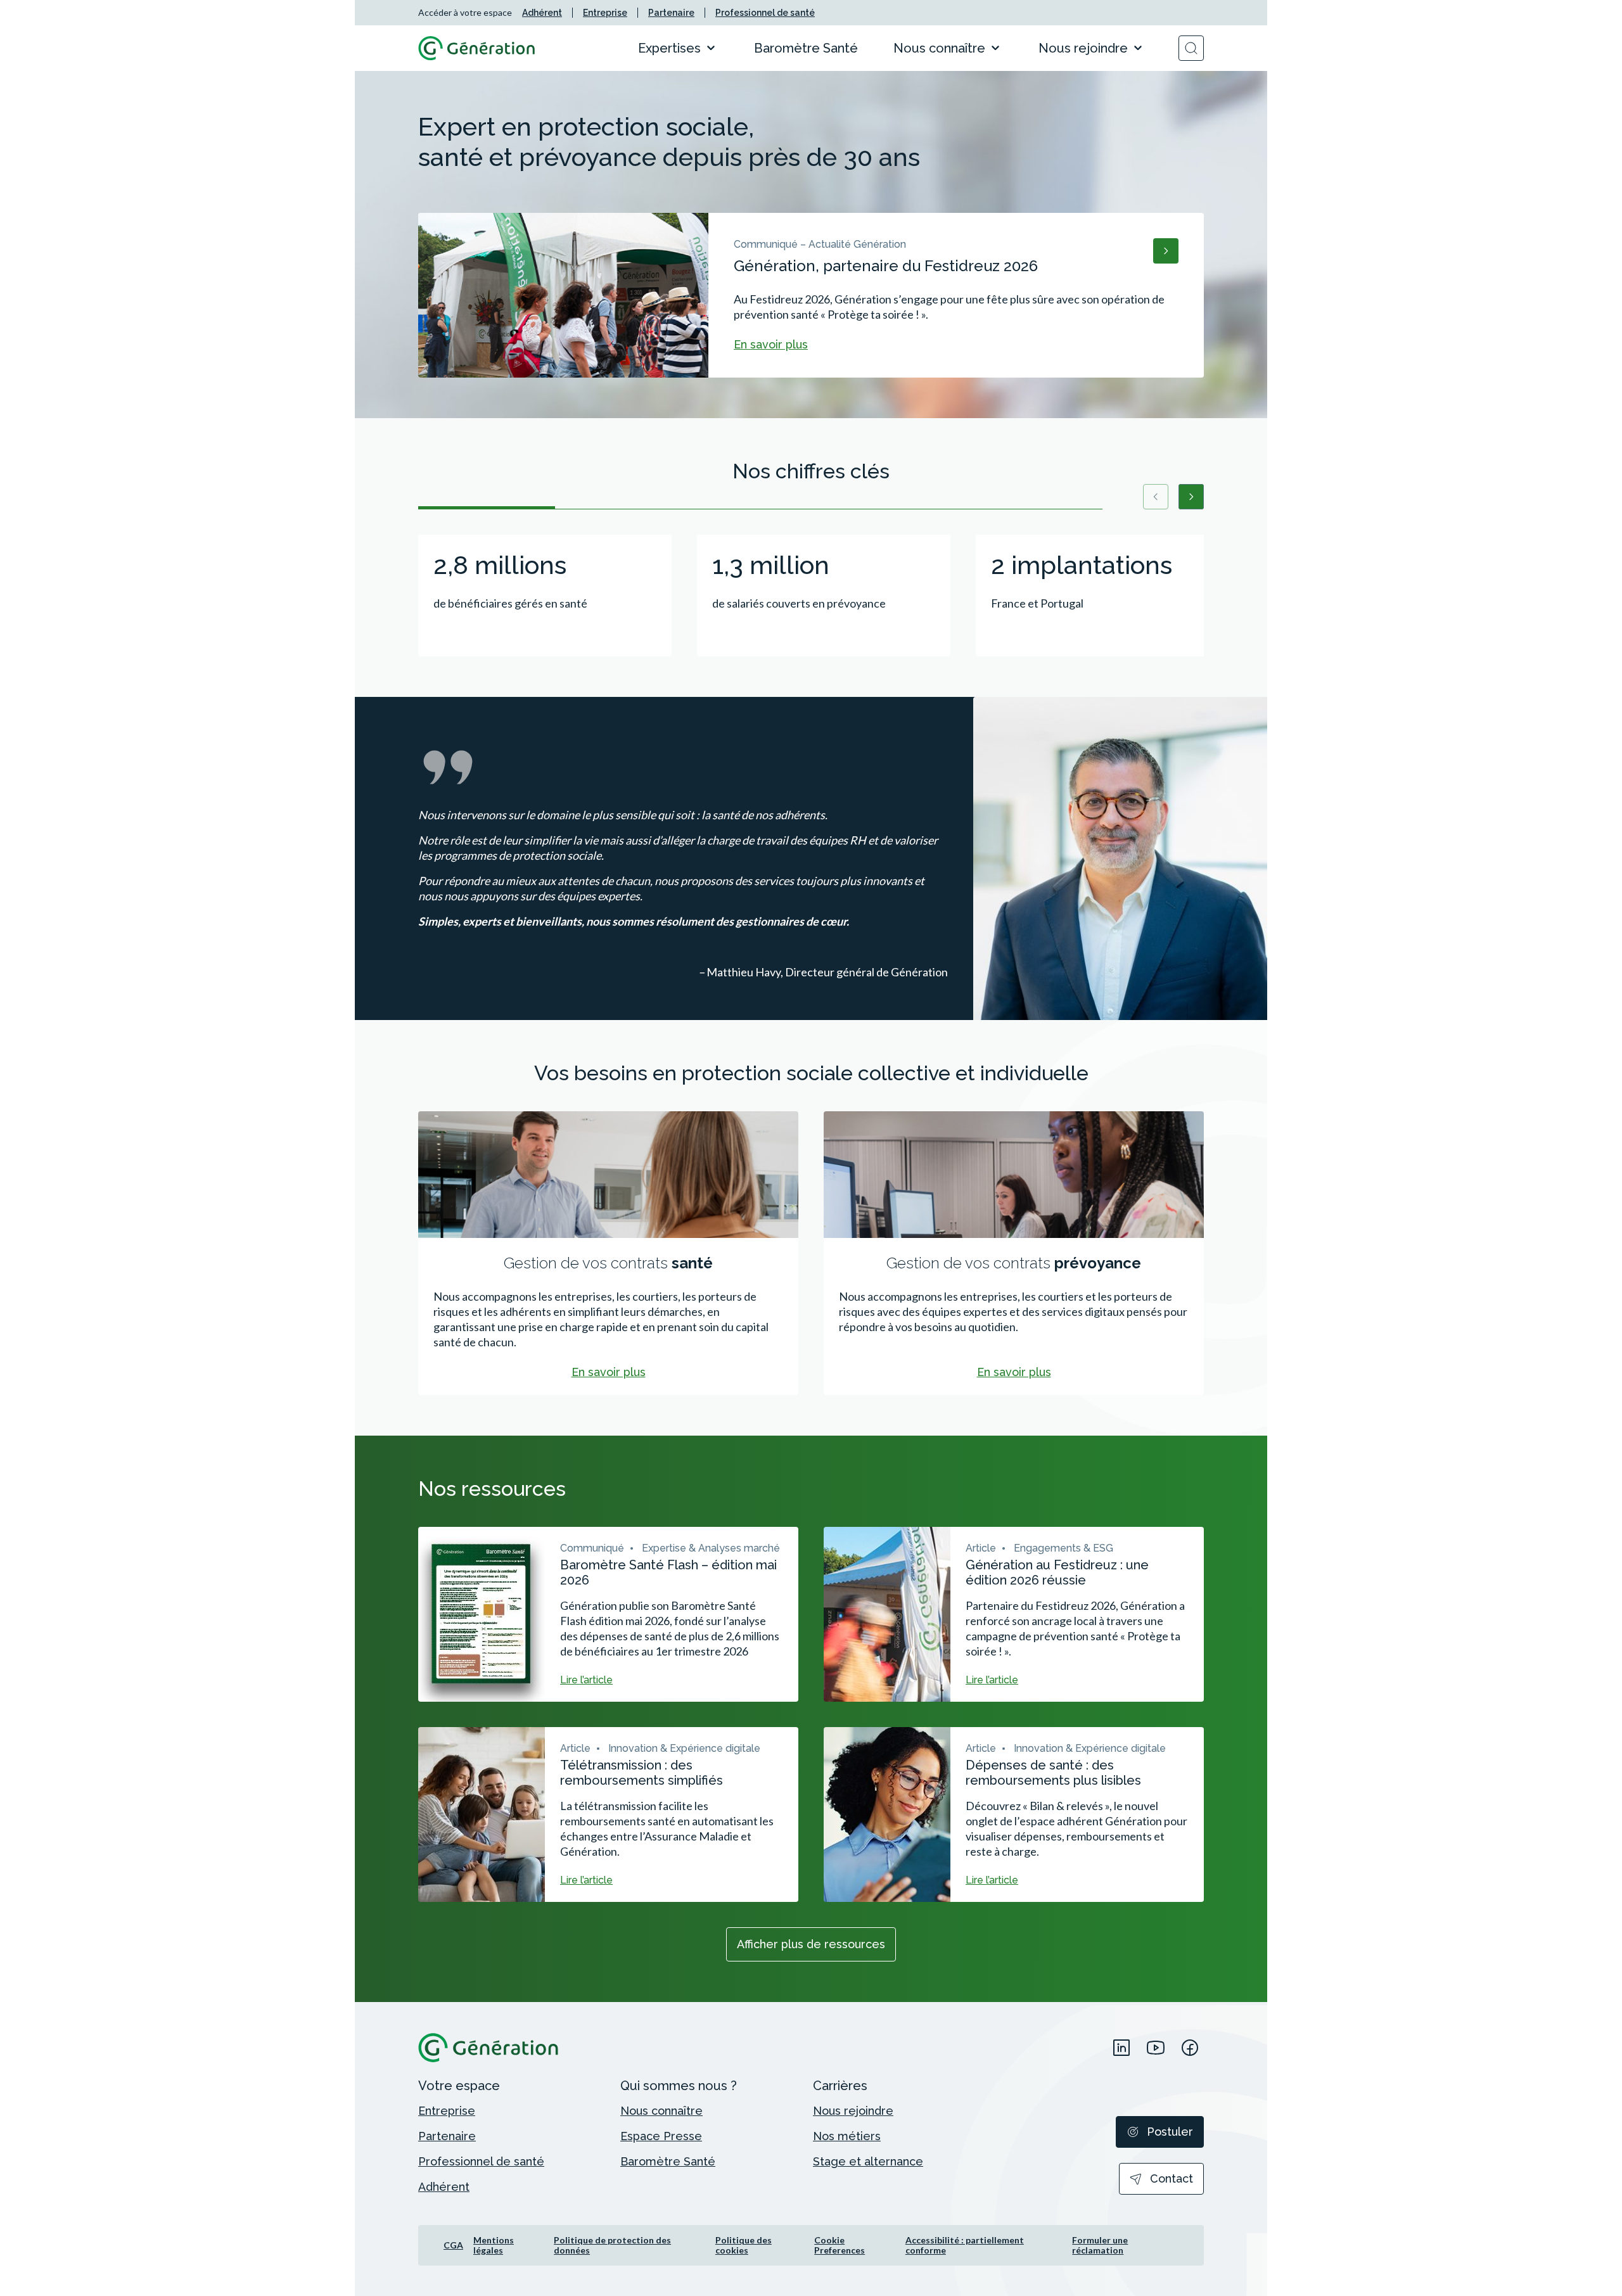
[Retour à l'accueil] (477, 48)
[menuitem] (542, 13)
